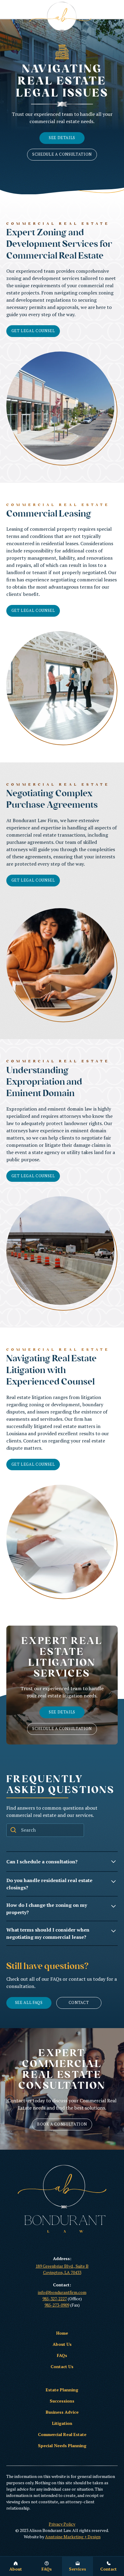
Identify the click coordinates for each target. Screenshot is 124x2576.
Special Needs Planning (62, 2446)
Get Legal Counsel (33, 331)
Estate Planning (62, 2390)
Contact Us (62, 2366)
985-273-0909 (57, 2305)
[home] (62, 17)
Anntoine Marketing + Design (73, 2537)
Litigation (62, 2423)
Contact (79, 2003)
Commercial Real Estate (62, 2434)
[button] (77, 2566)
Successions (62, 2401)
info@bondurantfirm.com (62, 2292)
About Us (62, 2344)
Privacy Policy (62, 2524)
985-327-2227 (55, 2299)
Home (62, 2333)
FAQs (62, 2355)
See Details (62, 138)
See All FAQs (29, 2003)
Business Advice (62, 2412)
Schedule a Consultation (62, 154)
